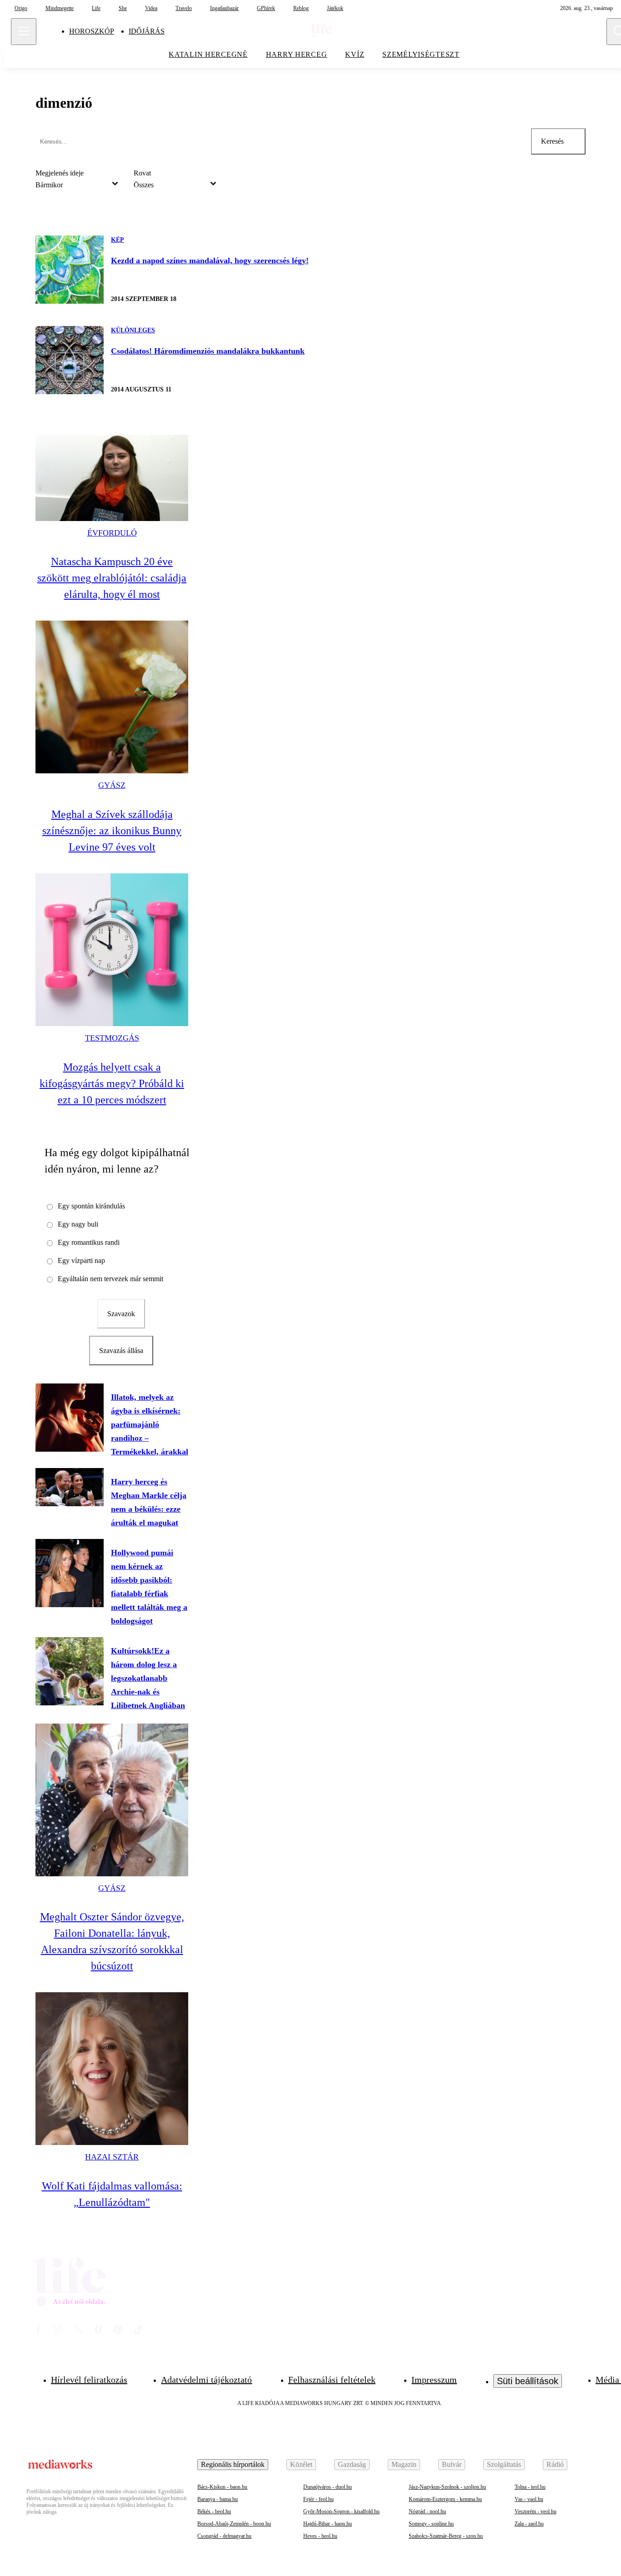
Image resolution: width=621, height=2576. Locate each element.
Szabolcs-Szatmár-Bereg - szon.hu (446, 2536)
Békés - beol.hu (214, 2511)
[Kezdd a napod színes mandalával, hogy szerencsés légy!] (70, 270)
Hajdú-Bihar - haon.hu (328, 2524)
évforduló (112, 533)
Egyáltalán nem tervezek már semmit (110, 1279)
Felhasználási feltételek (332, 2380)
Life (96, 8)
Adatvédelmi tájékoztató (206, 2380)
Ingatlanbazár (224, 8)
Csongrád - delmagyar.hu (224, 2536)
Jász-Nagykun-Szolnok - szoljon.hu (447, 2487)
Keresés (552, 141)
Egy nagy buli (78, 1224)
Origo (21, 8)
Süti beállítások (528, 2381)
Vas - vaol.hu (529, 2499)
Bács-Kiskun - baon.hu (222, 2487)
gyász (112, 785)
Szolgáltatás (504, 2464)
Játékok (335, 8)
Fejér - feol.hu (318, 2499)
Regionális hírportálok (233, 2464)
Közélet (301, 2464)
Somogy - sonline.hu (431, 2524)
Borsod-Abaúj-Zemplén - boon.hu (234, 2524)
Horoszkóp (92, 31)
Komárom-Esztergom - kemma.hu (445, 2499)
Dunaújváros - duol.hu (328, 2487)
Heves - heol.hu (320, 2536)
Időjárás (147, 31)
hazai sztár (112, 2157)
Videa (151, 8)
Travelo (184, 8)
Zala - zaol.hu (529, 2524)
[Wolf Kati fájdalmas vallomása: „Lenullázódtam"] (112, 2069)
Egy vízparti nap (81, 1260)
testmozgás (112, 1038)
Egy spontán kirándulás (91, 1206)
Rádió (555, 2464)
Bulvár (452, 2464)
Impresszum (434, 2380)
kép (118, 240)
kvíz (355, 54)
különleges (133, 330)
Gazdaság (352, 2464)
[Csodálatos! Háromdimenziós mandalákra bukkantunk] (70, 360)
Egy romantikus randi (89, 1242)
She (123, 8)
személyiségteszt (421, 54)
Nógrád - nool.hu (427, 2511)
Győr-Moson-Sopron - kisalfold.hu (341, 2511)
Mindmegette (60, 8)
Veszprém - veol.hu (536, 2511)
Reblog (301, 8)
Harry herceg (297, 54)
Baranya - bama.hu (218, 2499)
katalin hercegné (208, 54)
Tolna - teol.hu (530, 2487)
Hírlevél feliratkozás (89, 2380)
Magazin (404, 2464)
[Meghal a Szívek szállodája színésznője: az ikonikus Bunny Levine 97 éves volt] (112, 697)
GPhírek (266, 8)
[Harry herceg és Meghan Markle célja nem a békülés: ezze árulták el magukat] (70, 1487)
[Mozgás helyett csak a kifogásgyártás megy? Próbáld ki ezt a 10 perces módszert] (112, 950)
